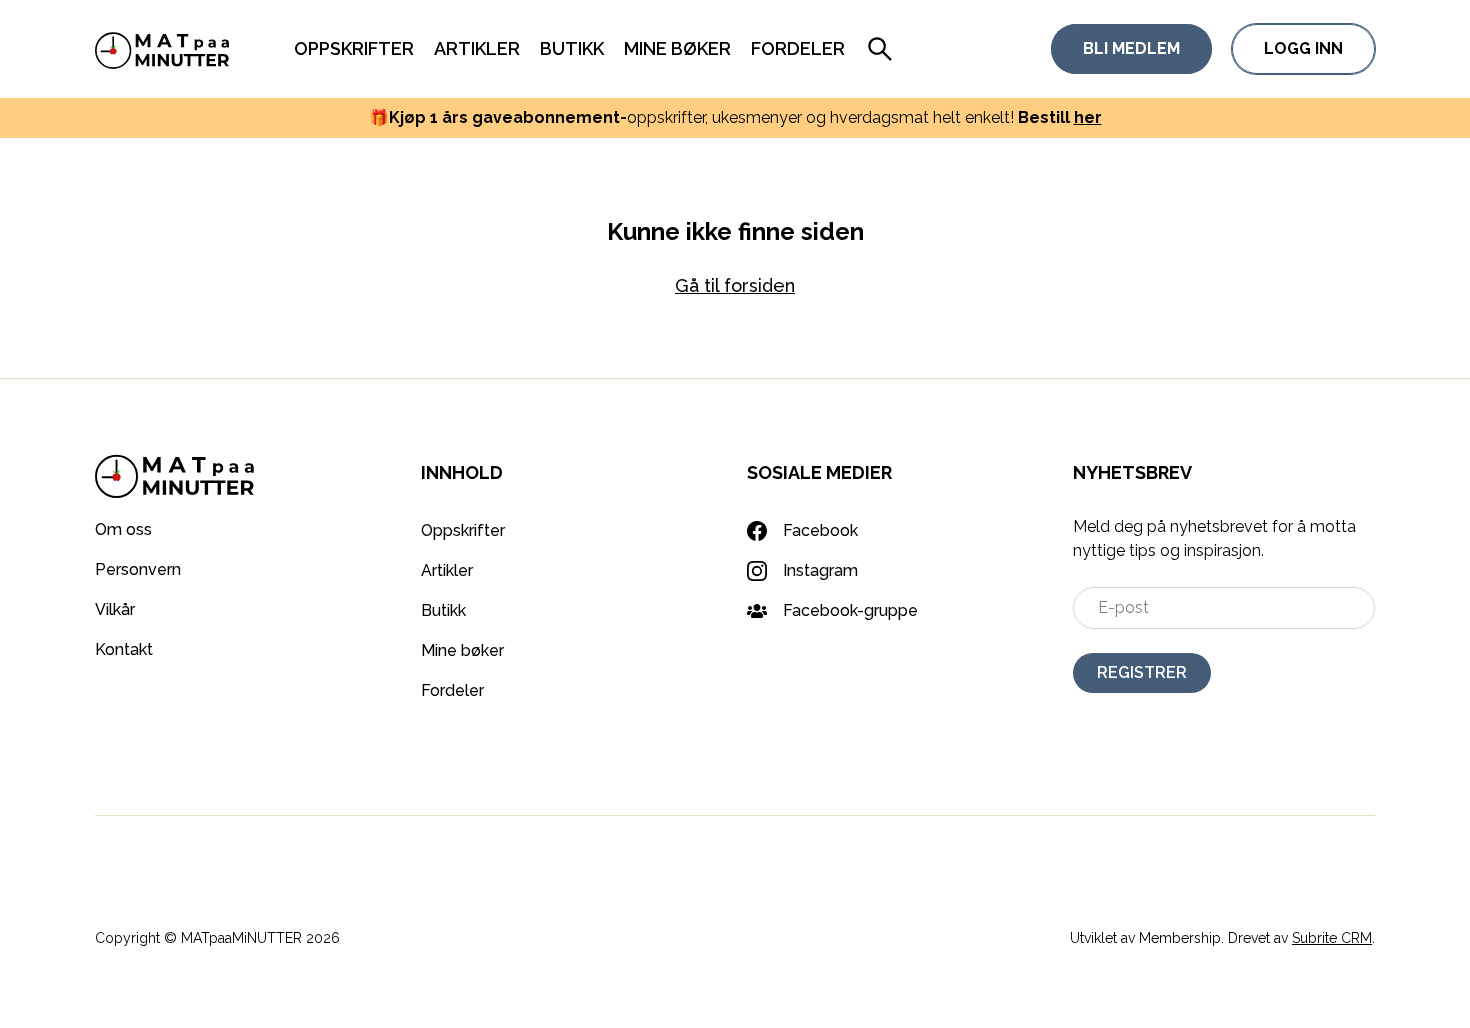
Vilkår (115, 609)
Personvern (138, 569)
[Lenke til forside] (162, 49)
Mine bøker (677, 48)
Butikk (572, 48)
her (1088, 117)
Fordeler (798, 48)
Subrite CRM (1332, 938)
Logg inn (1303, 48)
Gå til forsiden (735, 285)
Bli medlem (1131, 48)
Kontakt (124, 649)
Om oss (123, 529)
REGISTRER (1142, 672)
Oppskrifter (354, 48)
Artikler (477, 48)
